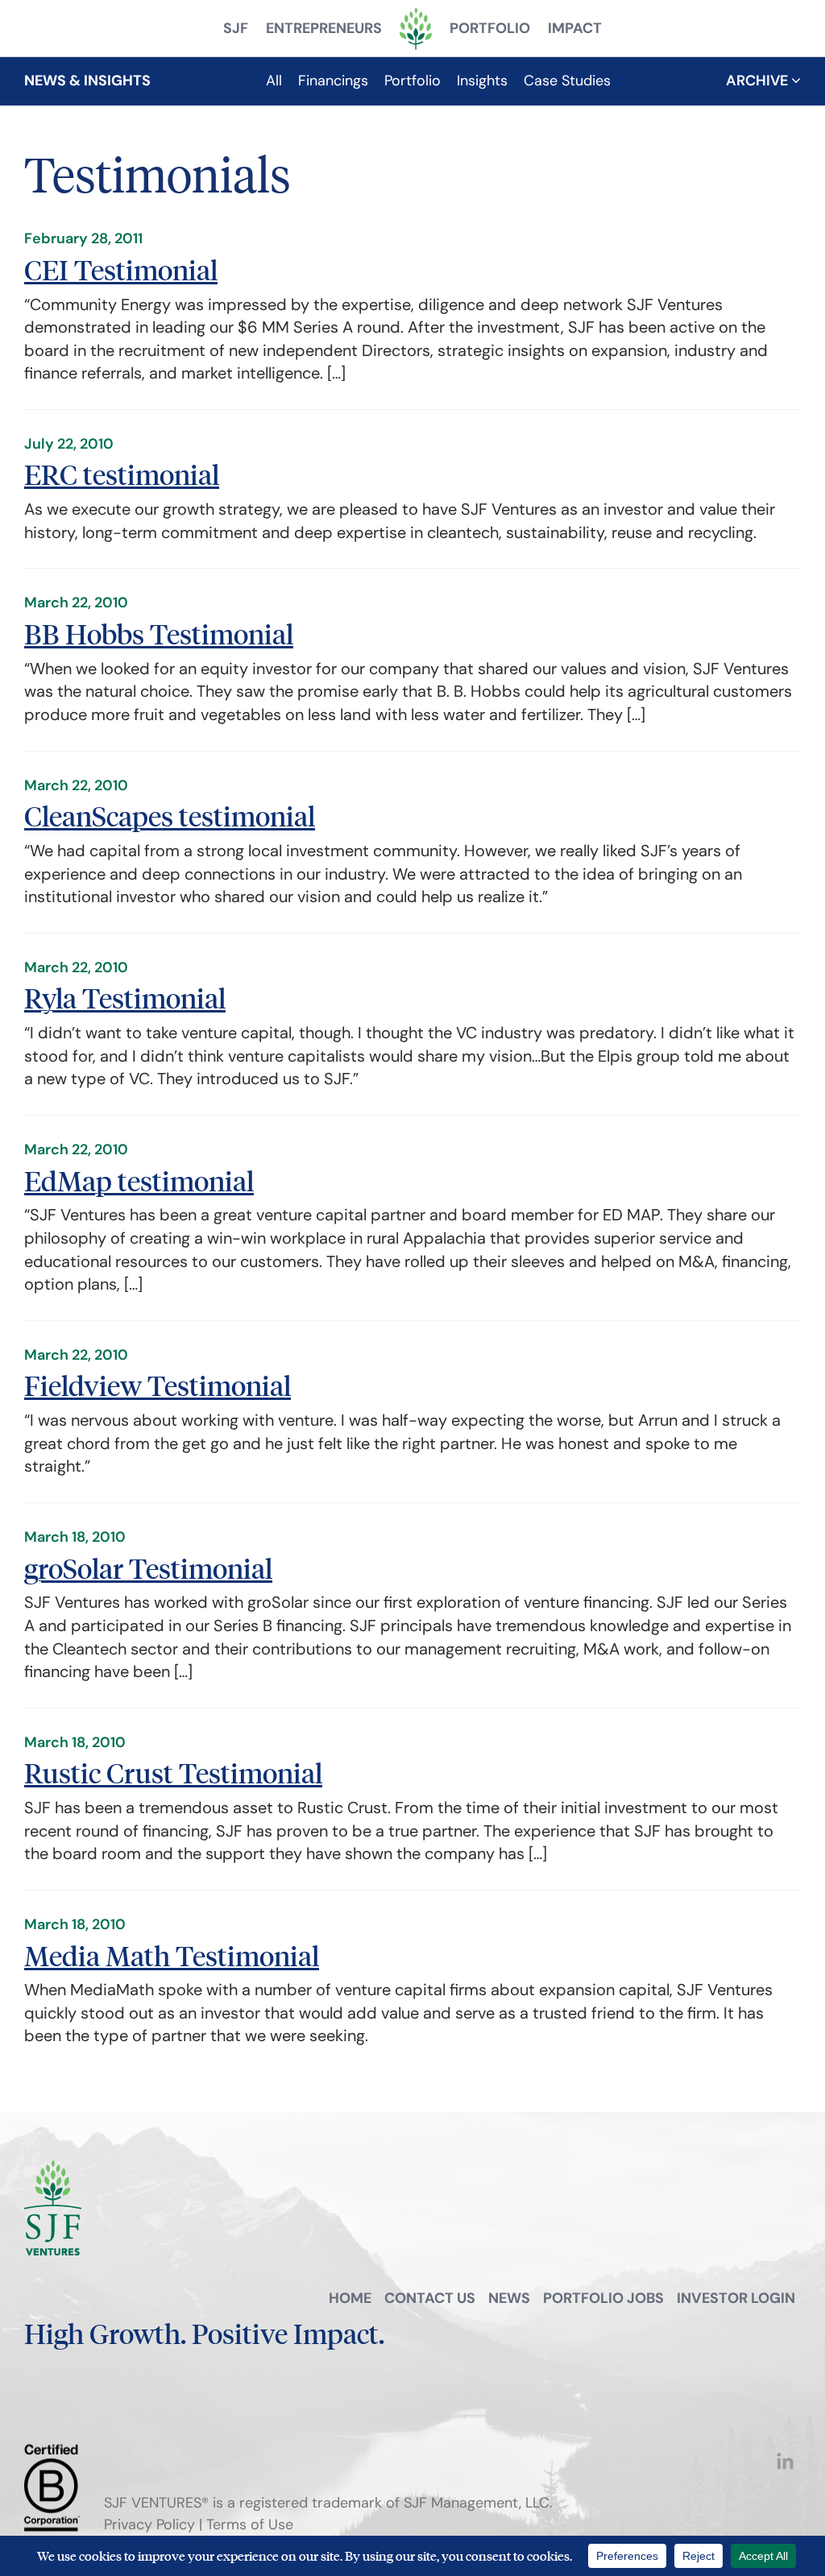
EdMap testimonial (139, 1180)
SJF (236, 28)
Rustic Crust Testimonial (173, 1773)
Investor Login (736, 2298)
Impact (575, 28)
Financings (333, 81)
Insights (482, 81)
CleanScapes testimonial (170, 816)
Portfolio (490, 28)
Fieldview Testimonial (158, 1385)
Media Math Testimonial (172, 1955)
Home (350, 2298)
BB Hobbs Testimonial (159, 634)
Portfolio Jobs (603, 2298)
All (274, 81)
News (509, 2298)
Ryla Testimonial (125, 998)
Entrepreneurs (324, 28)
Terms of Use (250, 2524)
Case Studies (567, 81)
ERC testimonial (122, 474)
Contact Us (430, 2298)
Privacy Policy (149, 2524)
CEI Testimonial (121, 269)
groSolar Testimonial (148, 1568)
